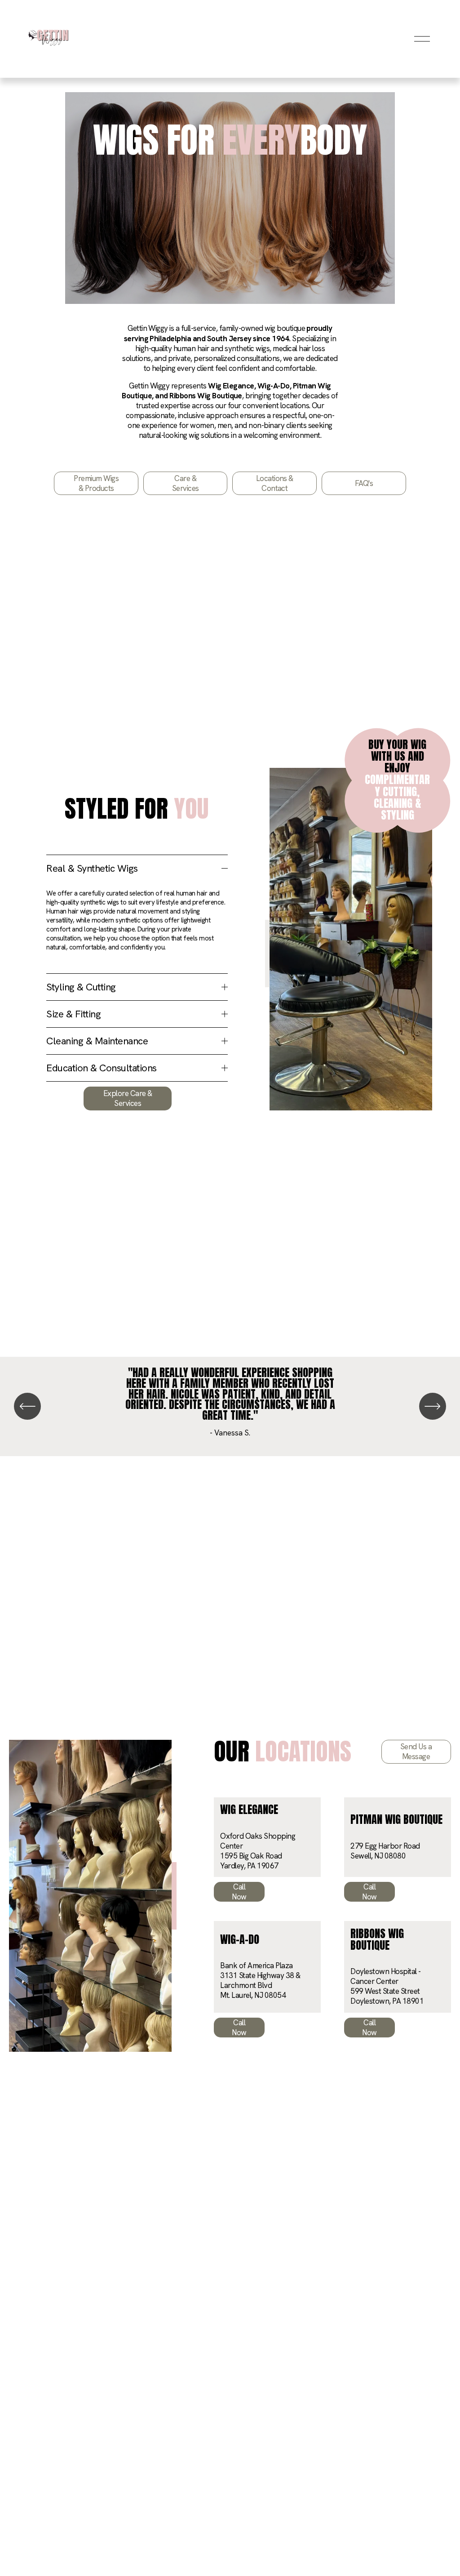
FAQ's (364, 483)
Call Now (239, 1892)
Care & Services (186, 483)
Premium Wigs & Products (96, 483)
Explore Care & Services (128, 1098)
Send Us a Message (416, 1752)
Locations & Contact (275, 483)
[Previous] (27, 1406)
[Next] (433, 1406)
